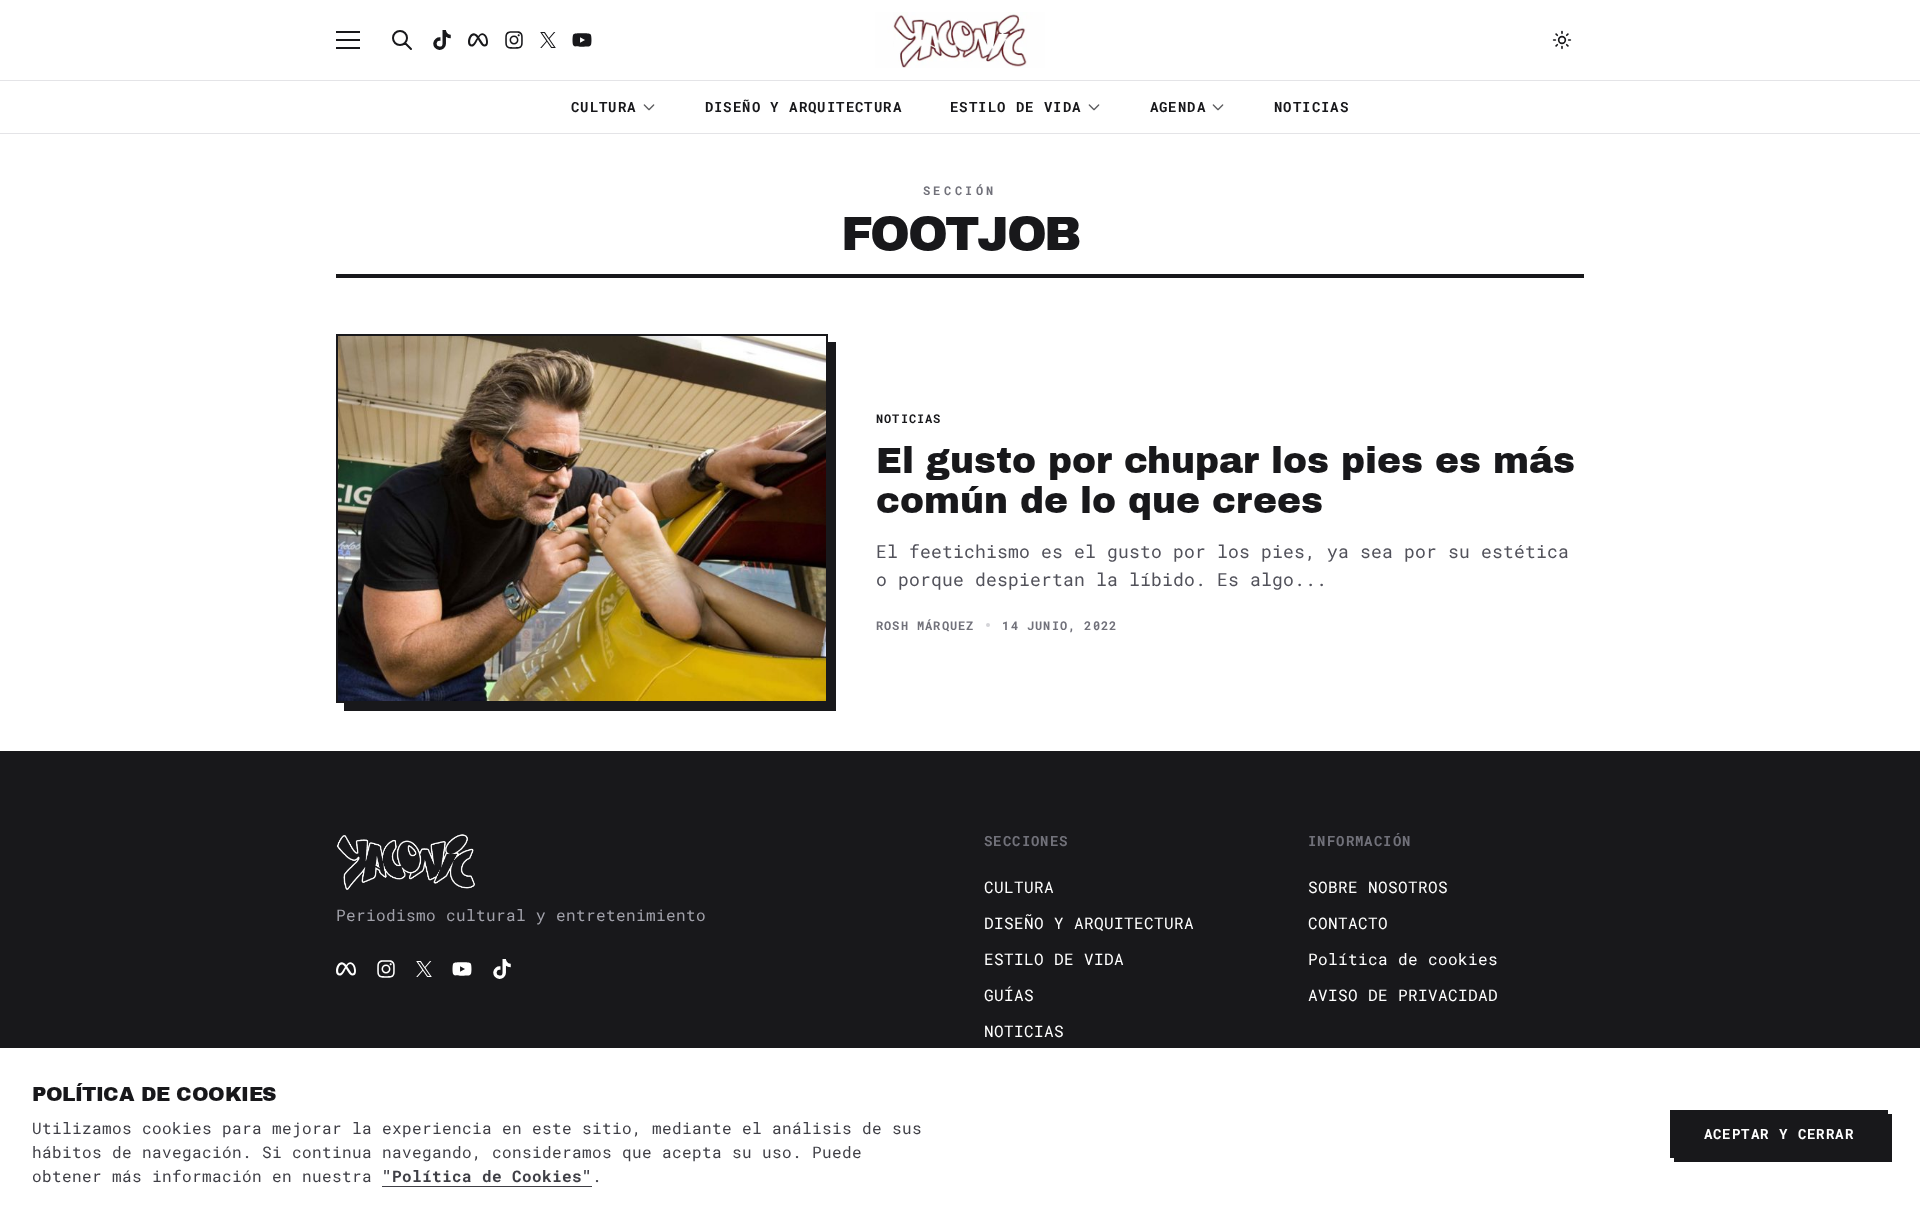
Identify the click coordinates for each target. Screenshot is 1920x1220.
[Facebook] (478, 40)
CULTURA (604, 106)
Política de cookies (1403, 958)
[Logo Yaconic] (960, 40)
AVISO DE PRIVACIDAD (1403, 994)
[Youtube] (582, 40)
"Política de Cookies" (487, 1175)
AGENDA (1178, 106)
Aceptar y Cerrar (1779, 1133)
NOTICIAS (1311, 106)
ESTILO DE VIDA (1016, 106)
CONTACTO (1348, 922)
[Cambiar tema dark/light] (1562, 40)
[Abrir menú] (358, 40)
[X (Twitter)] (424, 969)
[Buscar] (402, 40)
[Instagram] (514, 40)
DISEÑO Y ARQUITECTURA (803, 106)
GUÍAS (1009, 994)
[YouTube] (462, 969)
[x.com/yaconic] (548, 40)
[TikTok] (442, 40)
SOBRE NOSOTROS (1378, 886)
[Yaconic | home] (636, 861)
